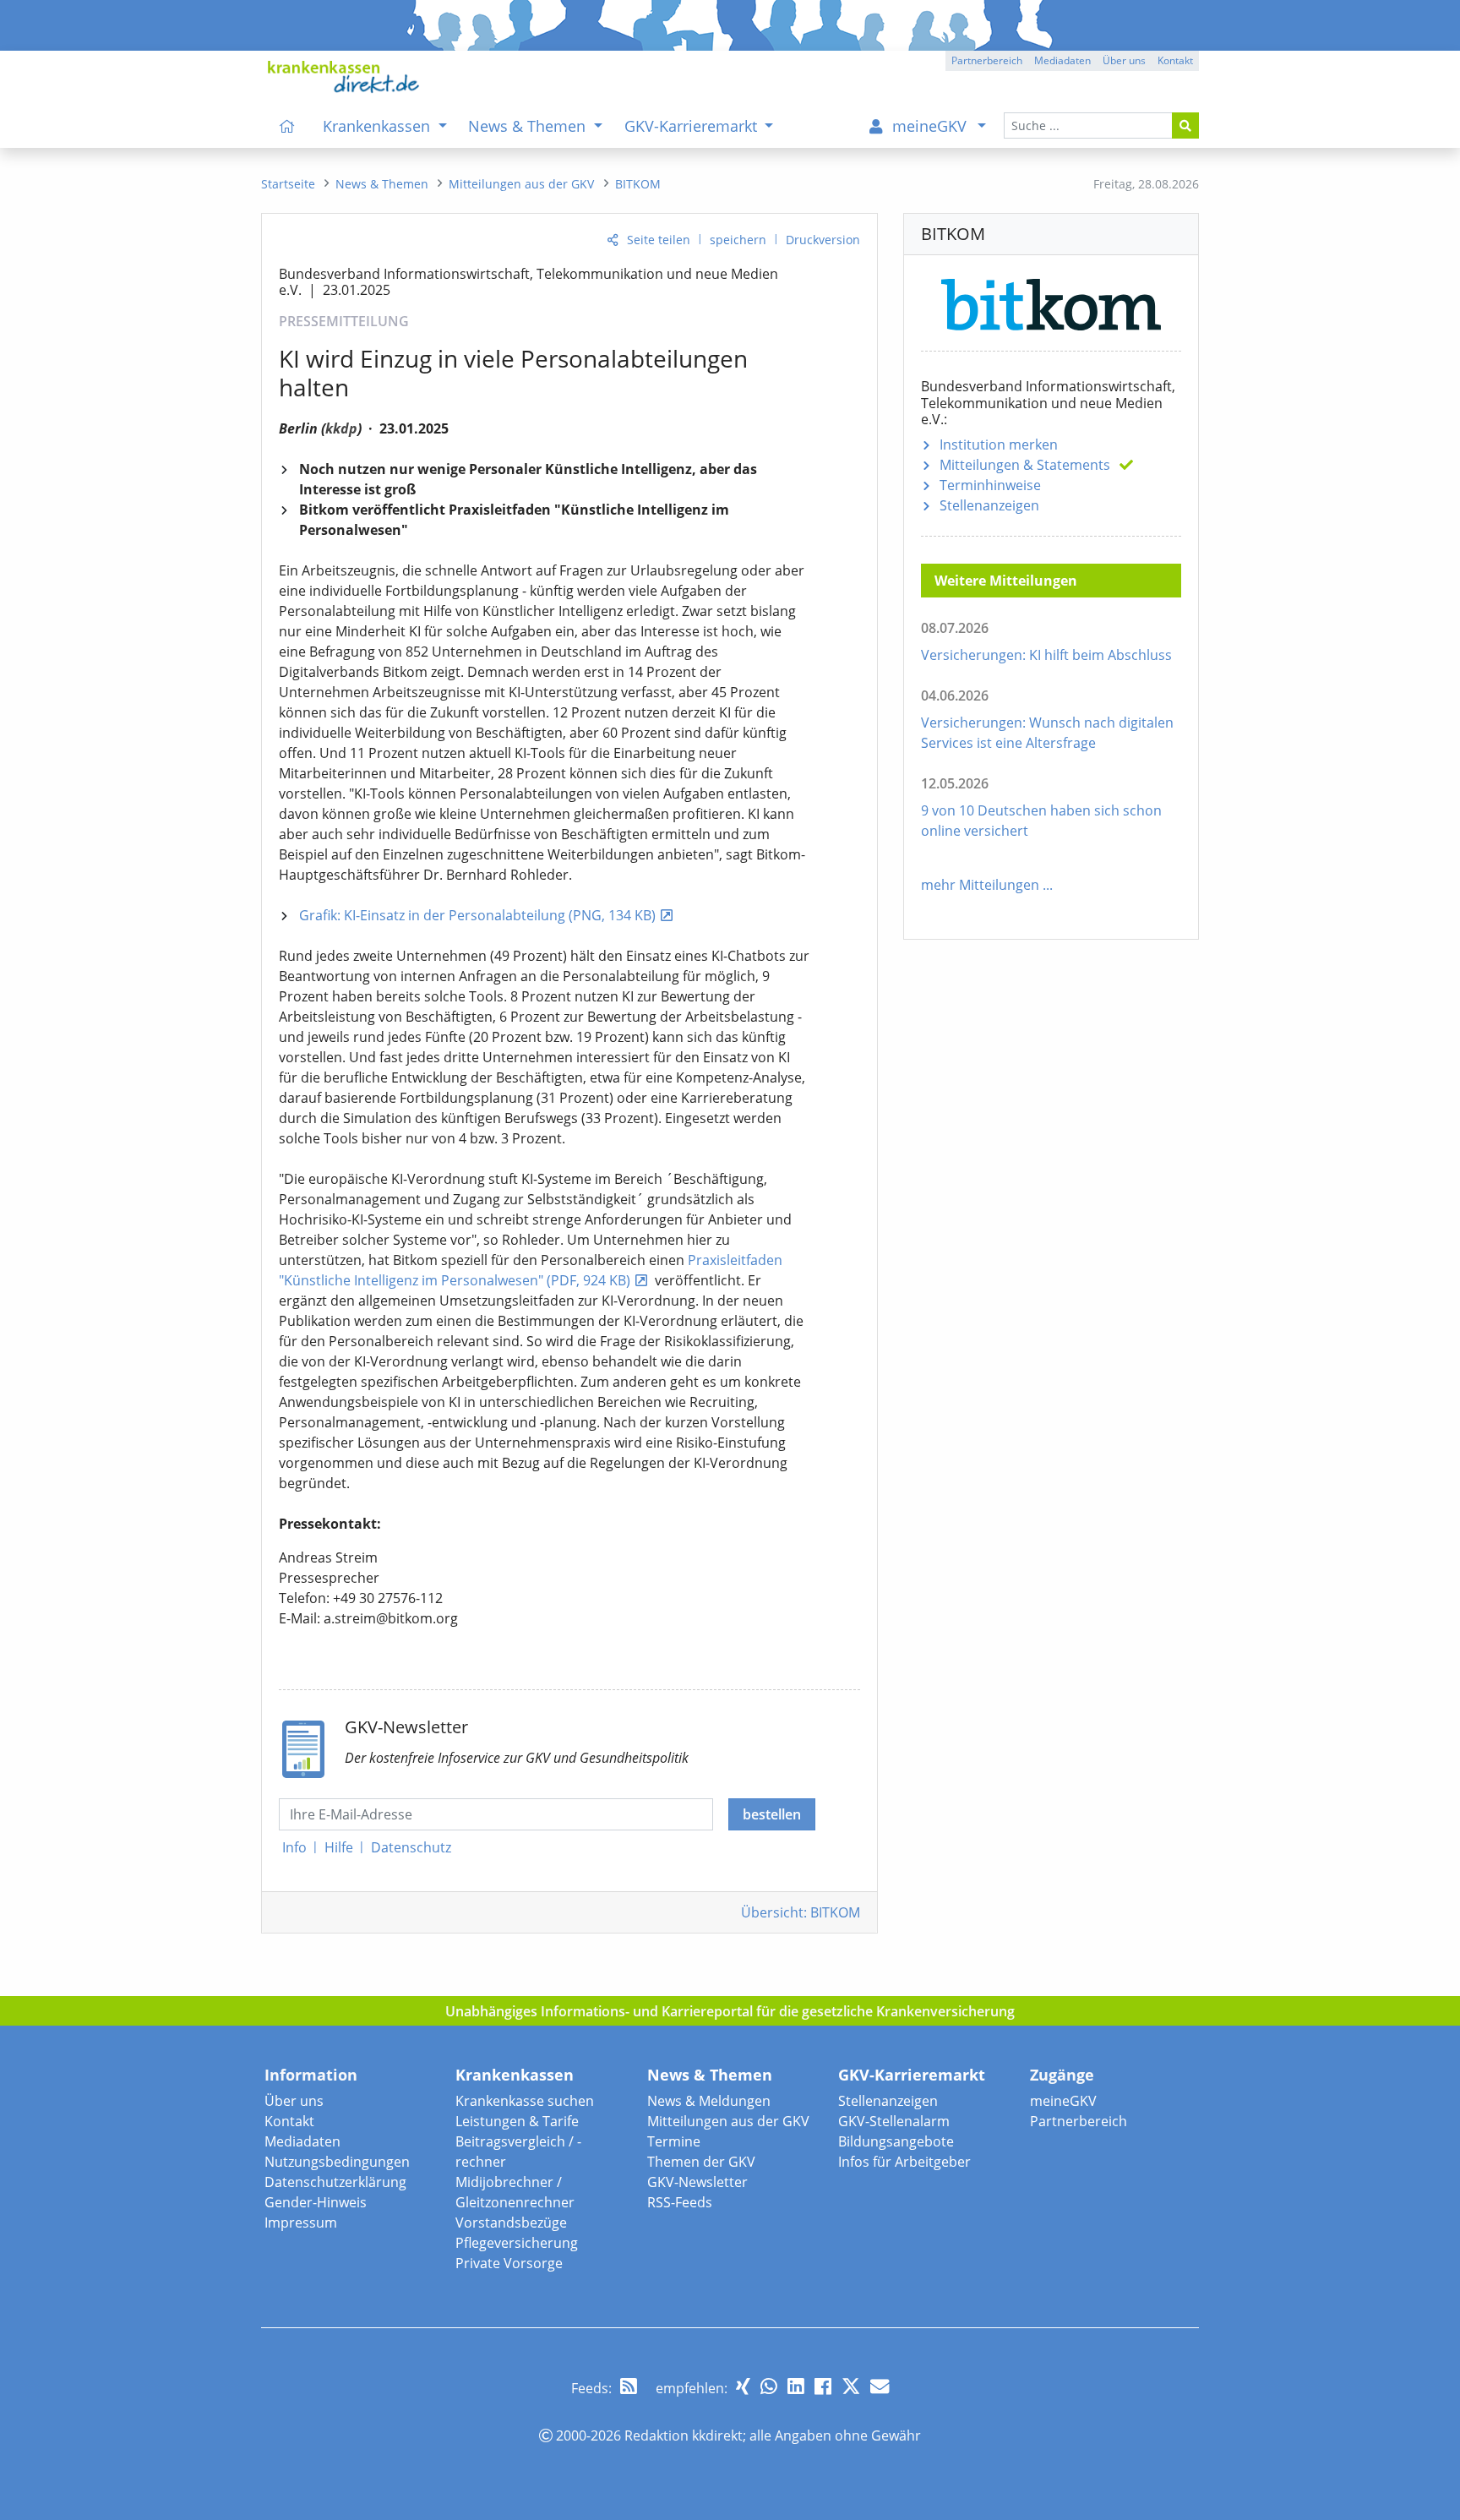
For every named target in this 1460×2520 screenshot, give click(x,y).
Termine (674, 2141)
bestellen (772, 1814)
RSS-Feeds (680, 2202)
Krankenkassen (515, 2075)
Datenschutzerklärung (335, 2182)
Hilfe (339, 1847)
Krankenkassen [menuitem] (379, 126)
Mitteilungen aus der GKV (728, 2121)
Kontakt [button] (1175, 60)
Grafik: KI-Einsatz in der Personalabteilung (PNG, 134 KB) (477, 915)
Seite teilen (659, 240)
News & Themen (710, 2075)
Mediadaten (302, 2141)
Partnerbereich (1079, 2121)
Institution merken (999, 445)
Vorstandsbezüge (511, 2223)
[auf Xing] (743, 2386)
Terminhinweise (990, 485)
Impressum (301, 2223)
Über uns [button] (1124, 60)
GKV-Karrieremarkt (912, 2075)
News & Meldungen (709, 2101)
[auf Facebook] (823, 2386)
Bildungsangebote (896, 2141)
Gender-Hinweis (316, 2202)
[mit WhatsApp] (769, 2386)
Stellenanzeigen (989, 505)
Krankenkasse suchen (525, 2101)
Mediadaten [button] (1062, 60)
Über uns (294, 2101)
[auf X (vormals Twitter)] (851, 2386)
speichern (738, 240)
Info (294, 1847)
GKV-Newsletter (697, 2182)
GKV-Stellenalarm (894, 2121)
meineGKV (1063, 2101)
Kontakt (289, 2121)
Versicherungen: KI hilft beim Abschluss (1046, 655)
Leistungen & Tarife (517, 2121)
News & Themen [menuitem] (529, 126)
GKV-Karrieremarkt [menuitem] (693, 126)
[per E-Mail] (880, 2386)
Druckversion (823, 240)
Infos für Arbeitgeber (904, 2162)
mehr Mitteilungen (980, 885)
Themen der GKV (701, 2162)
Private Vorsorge (509, 2263)
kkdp (341, 428)
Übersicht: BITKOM (801, 1912)
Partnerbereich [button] (987, 60)
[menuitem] (287, 126)
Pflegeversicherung (517, 2243)
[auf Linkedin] (796, 2386)
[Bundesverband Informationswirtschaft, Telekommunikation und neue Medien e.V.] (1051, 301)
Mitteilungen (1025, 465)
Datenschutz (411, 1847)
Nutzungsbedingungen (337, 2162)
